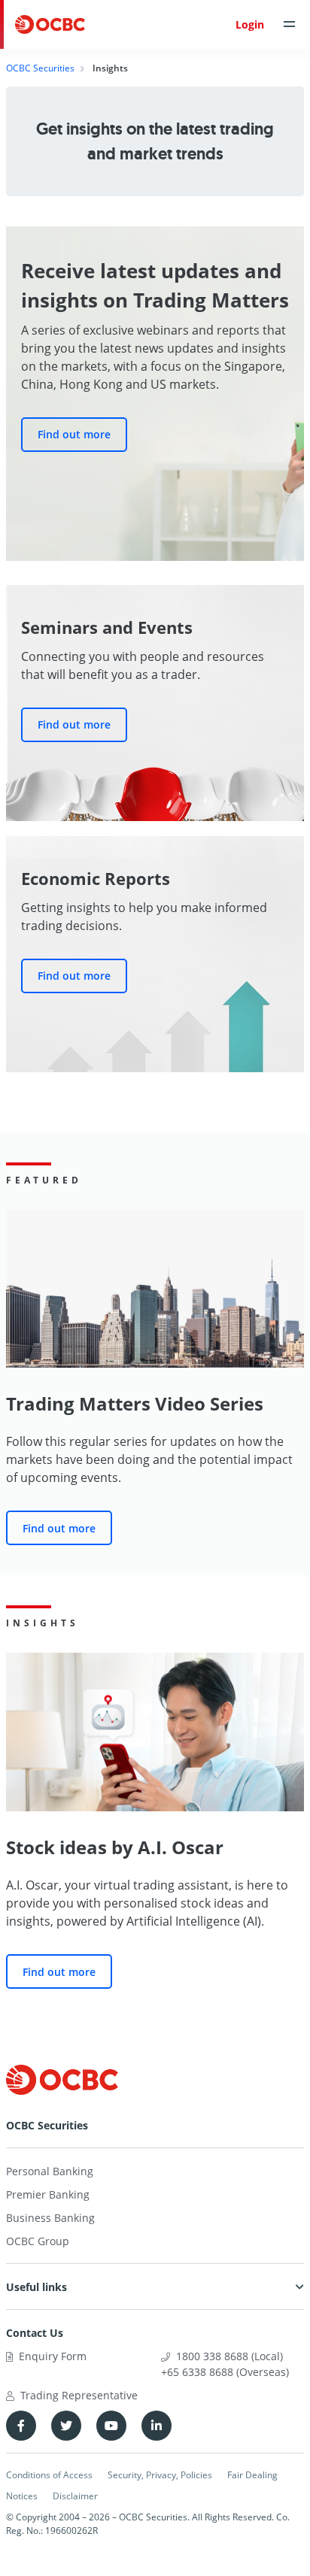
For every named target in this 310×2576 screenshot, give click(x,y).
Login (250, 24)
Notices (22, 2496)
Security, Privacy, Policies (160, 2475)
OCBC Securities (40, 68)
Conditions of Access (49, 2475)
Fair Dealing (252, 2475)
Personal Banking (50, 2171)
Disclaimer (75, 2496)
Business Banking (50, 2218)
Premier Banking (48, 2194)
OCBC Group (38, 2241)
